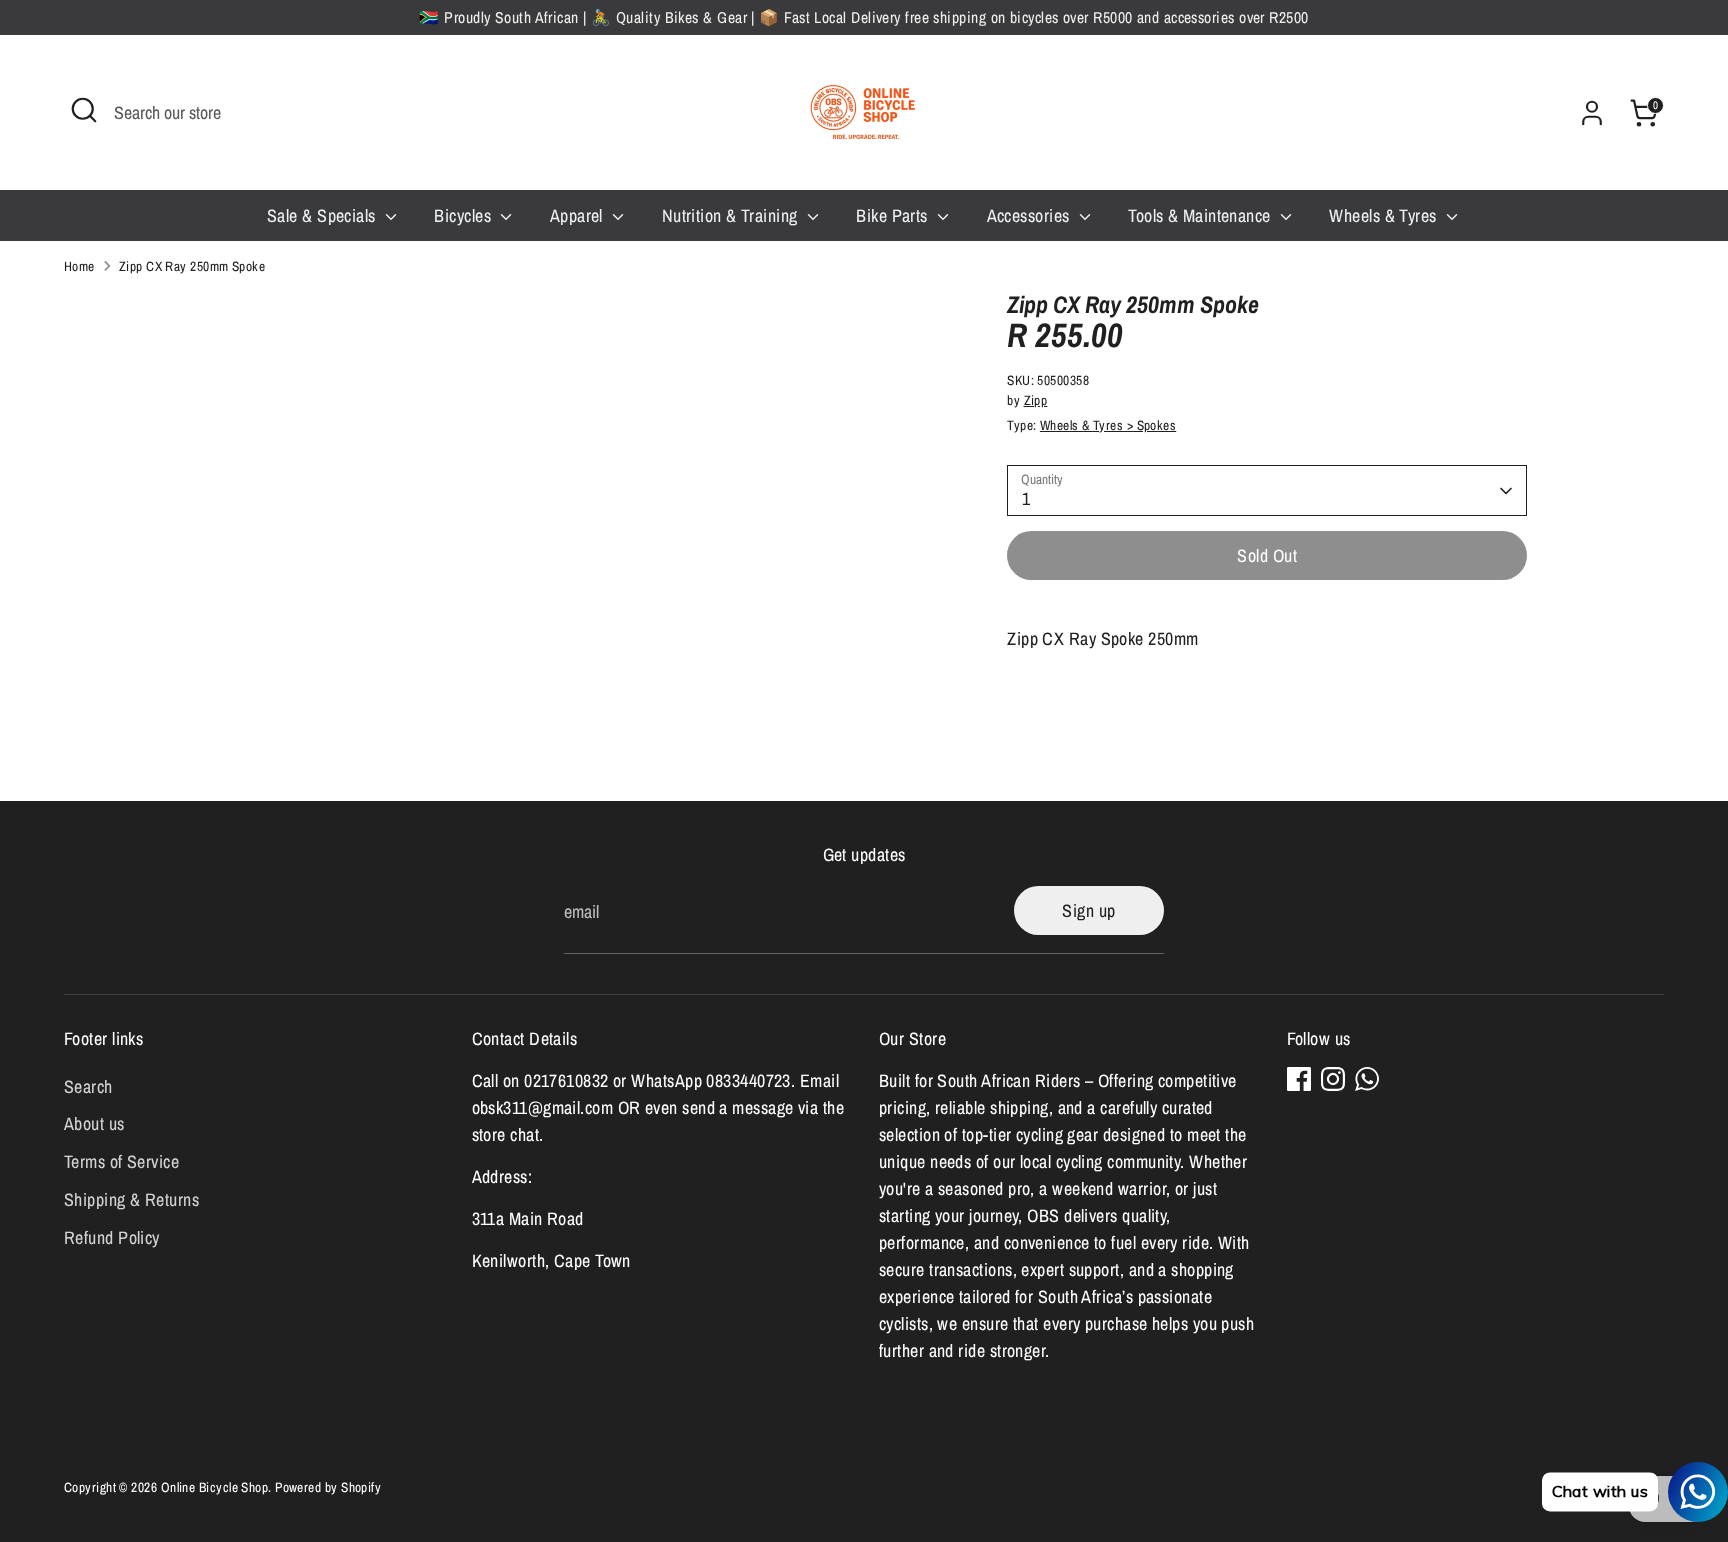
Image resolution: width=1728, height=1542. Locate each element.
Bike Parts (894, 215)
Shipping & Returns (131, 1199)
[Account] (1592, 113)
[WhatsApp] (1367, 1079)
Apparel (579, 215)
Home (79, 266)
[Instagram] (1333, 1079)
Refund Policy (112, 1237)
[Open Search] (84, 110)
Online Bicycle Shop (215, 1487)
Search (88, 1086)
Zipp (1036, 400)
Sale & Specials (323, 215)
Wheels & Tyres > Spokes (1108, 426)
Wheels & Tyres (1385, 215)
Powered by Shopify (328, 1487)
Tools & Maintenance (1201, 215)
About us (94, 1123)
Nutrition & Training (732, 215)
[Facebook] (1299, 1079)
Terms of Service (121, 1161)
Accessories (1030, 215)
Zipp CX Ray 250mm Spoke (192, 266)
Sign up (1088, 910)
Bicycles (464, 215)
